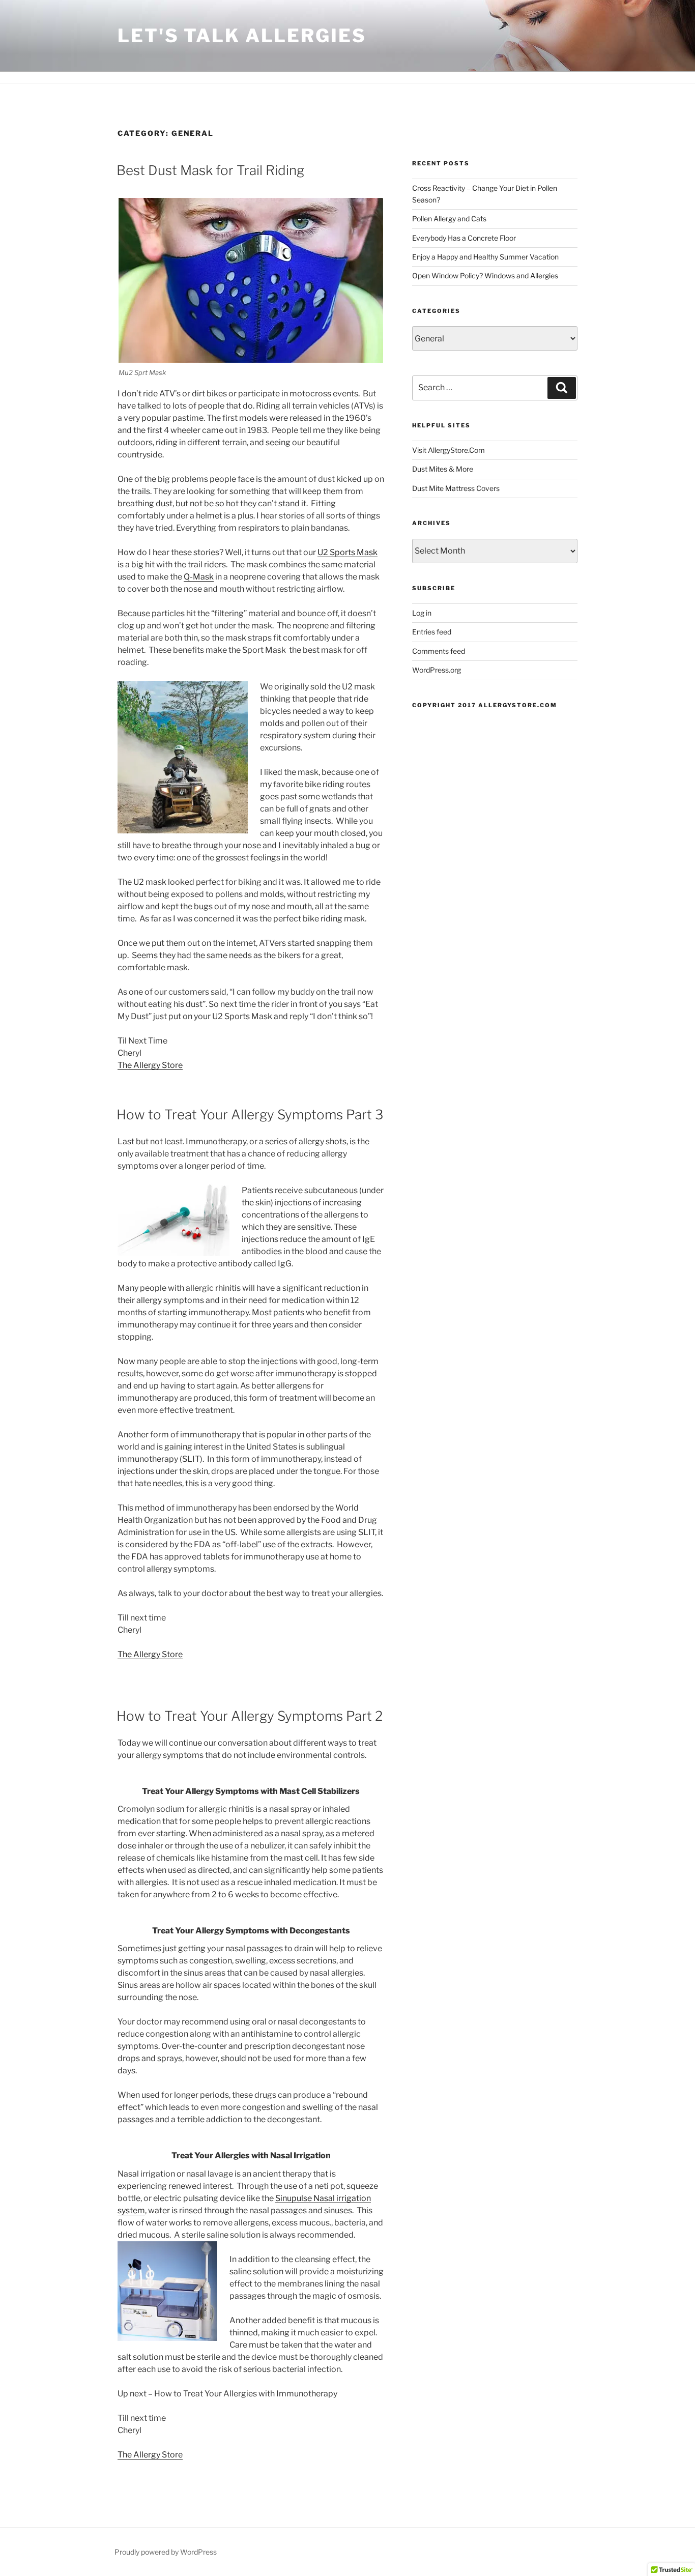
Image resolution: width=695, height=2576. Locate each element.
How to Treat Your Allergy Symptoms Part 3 (250, 1115)
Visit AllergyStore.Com (448, 450)
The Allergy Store (150, 1065)
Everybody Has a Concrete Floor (464, 238)
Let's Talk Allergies (242, 36)
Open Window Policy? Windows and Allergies (485, 276)
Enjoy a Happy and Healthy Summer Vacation (485, 257)
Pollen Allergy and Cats (449, 219)
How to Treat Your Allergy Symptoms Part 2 (250, 1716)
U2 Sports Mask (347, 552)
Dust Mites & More (443, 469)
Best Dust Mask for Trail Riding (210, 170)
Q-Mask (199, 577)
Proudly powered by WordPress (166, 2552)
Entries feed (432, 632)
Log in (422, 613)
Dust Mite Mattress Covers (456, 488)
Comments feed (439, 651)
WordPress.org (437, 670)
